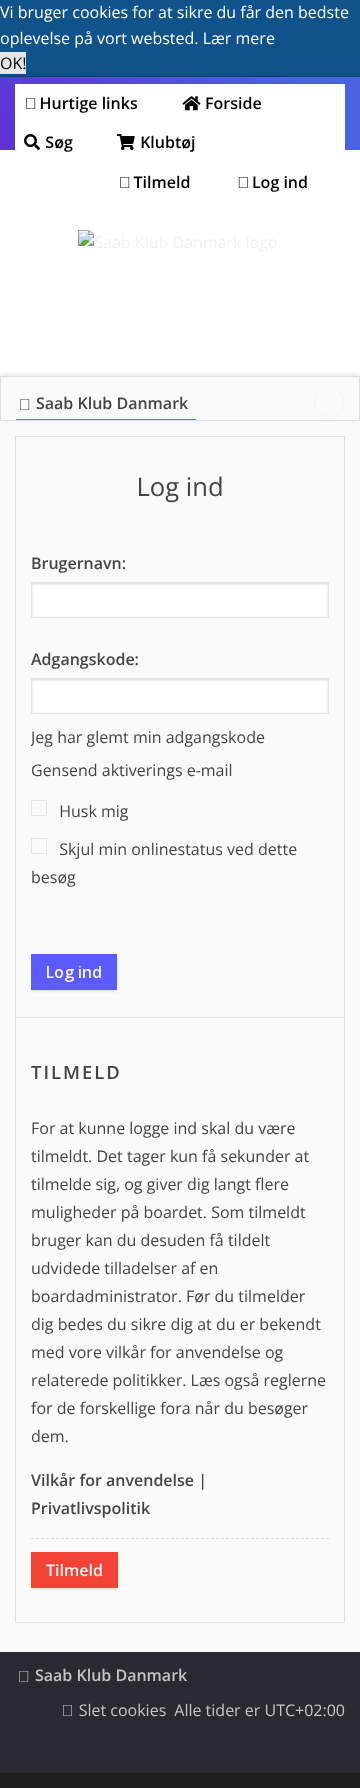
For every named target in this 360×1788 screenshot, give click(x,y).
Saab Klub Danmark (111, 1675)
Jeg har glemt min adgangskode (148, 737)
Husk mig (92, 811)
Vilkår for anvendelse (112, 1480)
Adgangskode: (85, 659)
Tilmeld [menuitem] (162, 182)
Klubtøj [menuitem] (166, 142)
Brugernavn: (78, 563)
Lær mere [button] (239, 38)
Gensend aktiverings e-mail (132, 770)
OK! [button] (13, 63)
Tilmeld (74, 1570)
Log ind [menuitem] (280, 182)
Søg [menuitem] (57, 142)
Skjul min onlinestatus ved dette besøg (164, 863)
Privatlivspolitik (90, 1508)
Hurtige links (89, 103)
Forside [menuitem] (231, 103)
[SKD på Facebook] (329, 402)
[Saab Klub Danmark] (179, 243)
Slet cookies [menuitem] (123, 1710)
